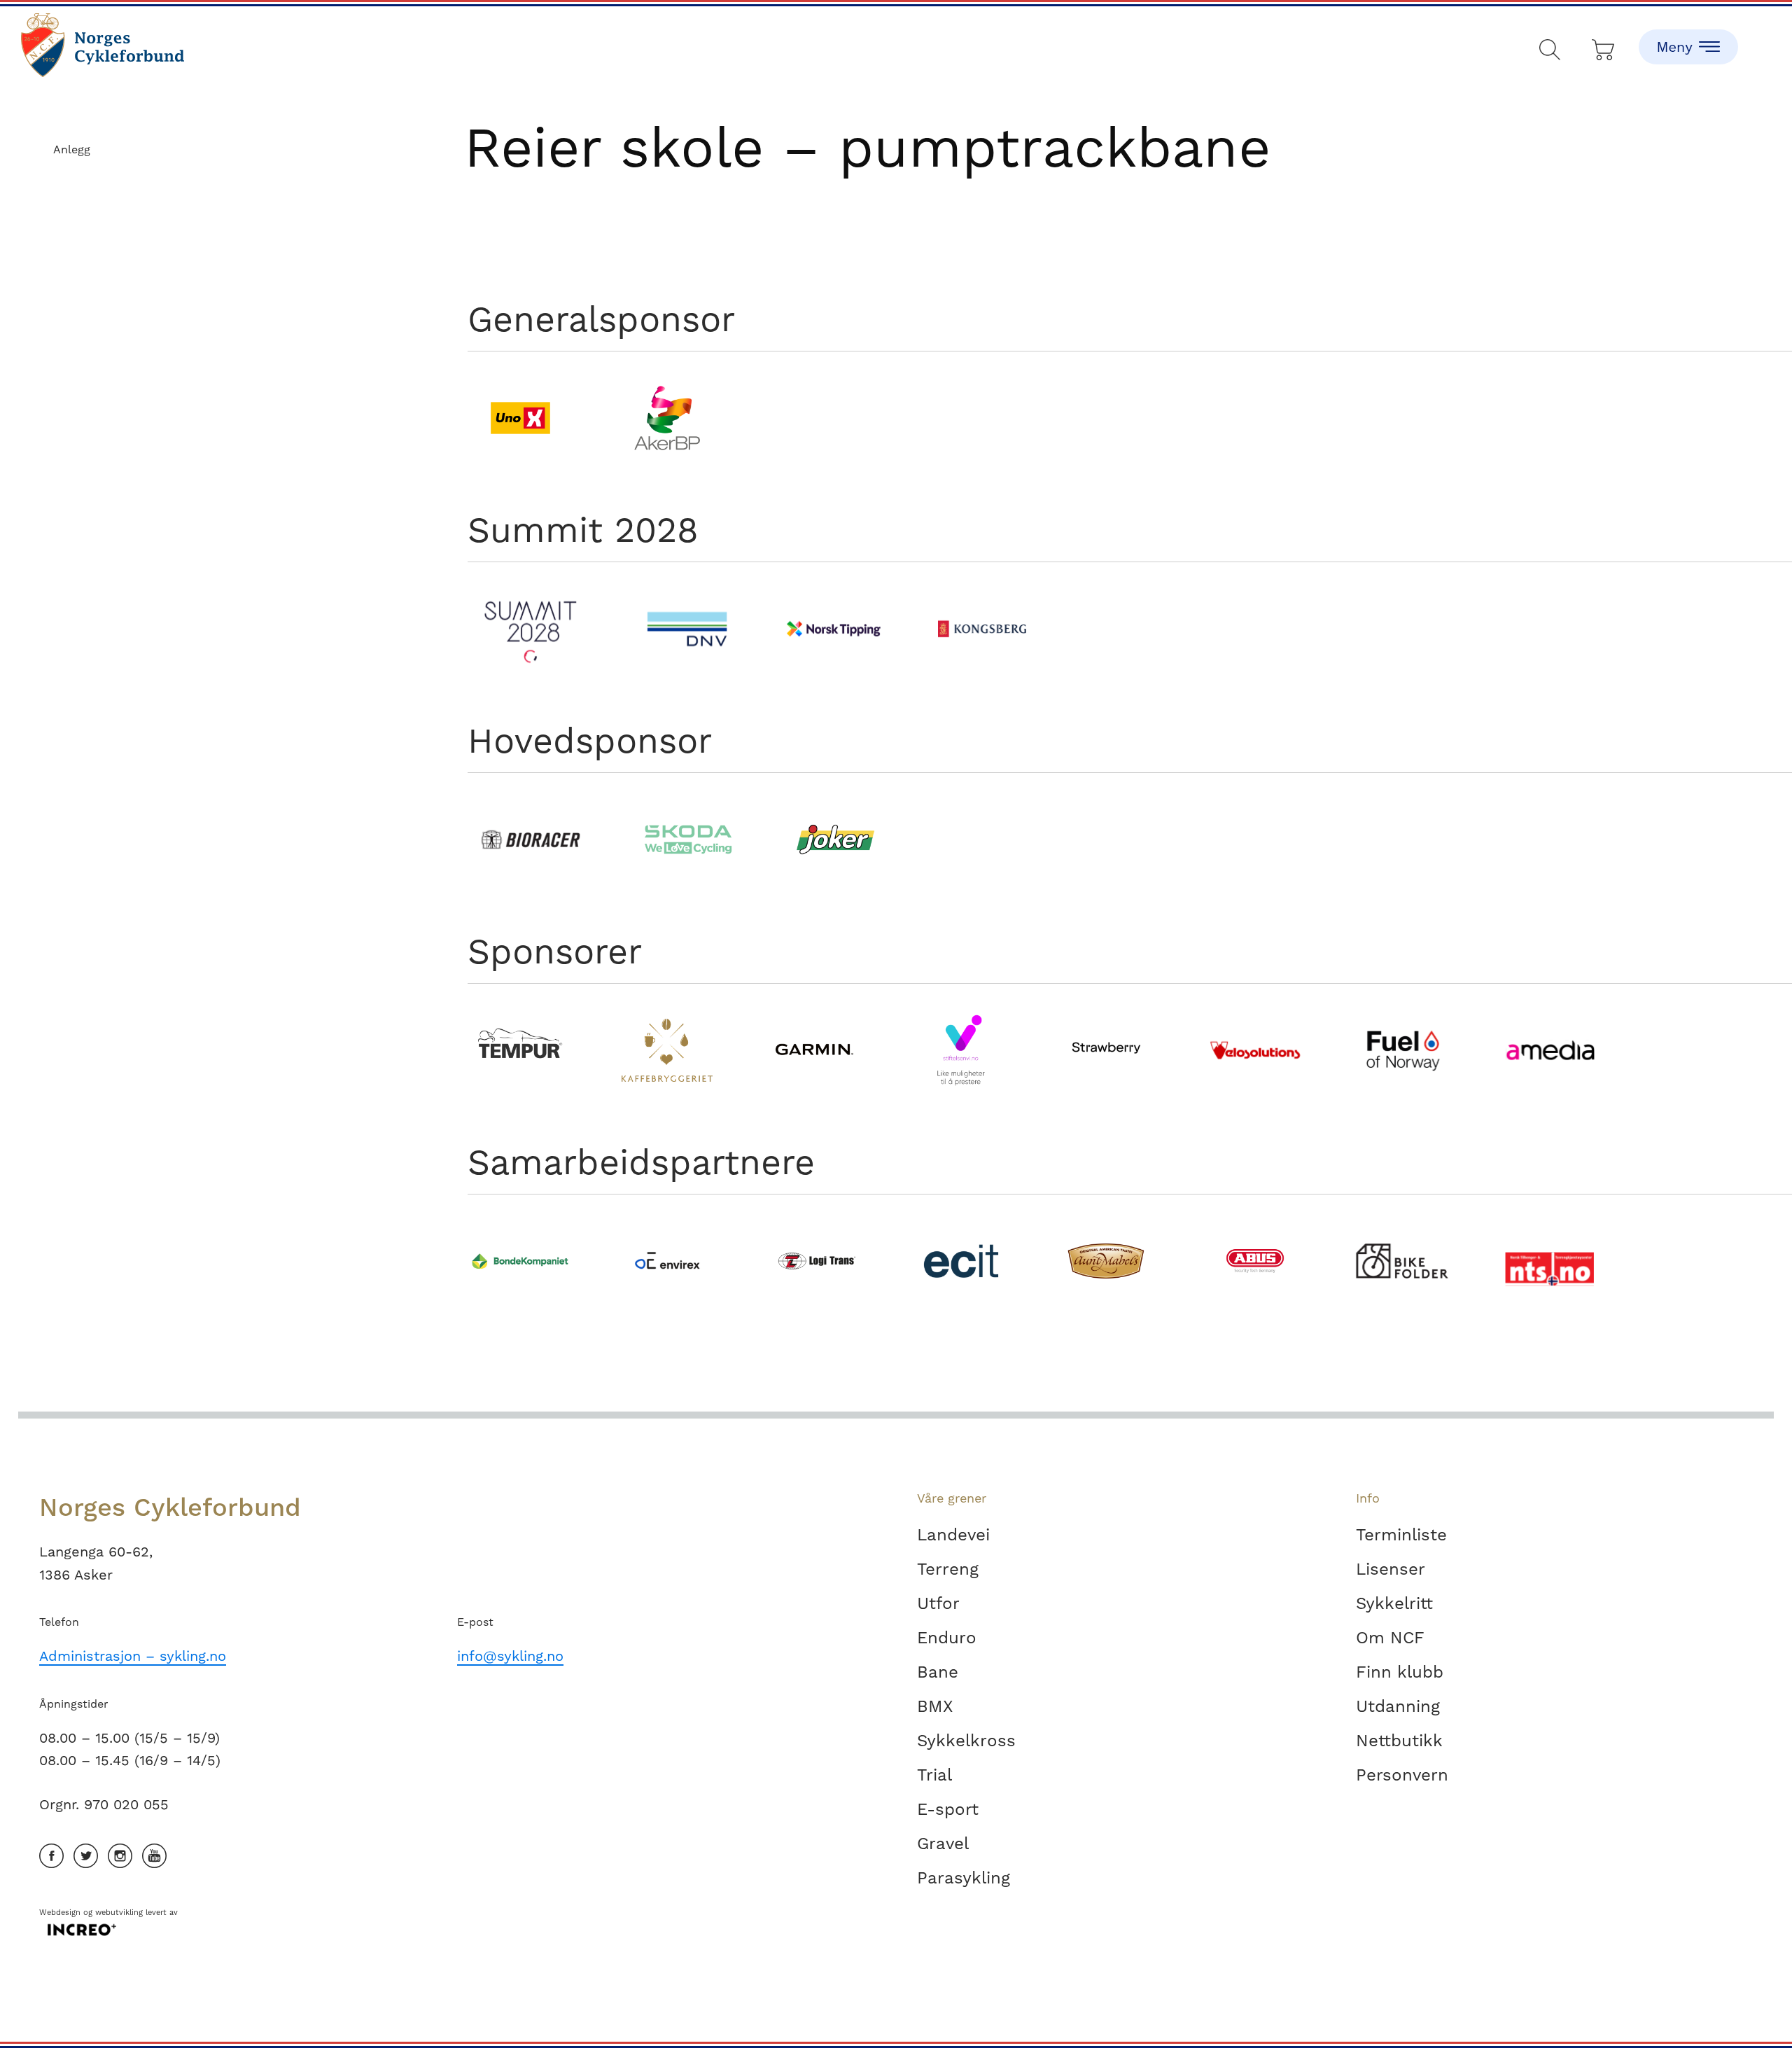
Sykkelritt (1394, 1603)
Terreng (948, 1569)
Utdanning (1398, 1706)
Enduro (947, 1638)
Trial (934, 1775)
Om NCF (1390, 1638)
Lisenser (1391, 1569)
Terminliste (1401, 1535)
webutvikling (119, 1913)
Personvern (1402, 1775)
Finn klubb (1400, 1672)
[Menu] (1688, 35)
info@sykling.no (510, 1656)
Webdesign (60, 1913)
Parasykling (964, 1878)
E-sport (948, 1809)
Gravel (943, 1844)
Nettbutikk (1399, 1741)
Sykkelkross (966, 1741)
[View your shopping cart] (1604, 47)
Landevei (953, 1535)
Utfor (938, 1603)
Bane (938, 1672)
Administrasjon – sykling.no (133, 1656)
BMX (935, 1706)
